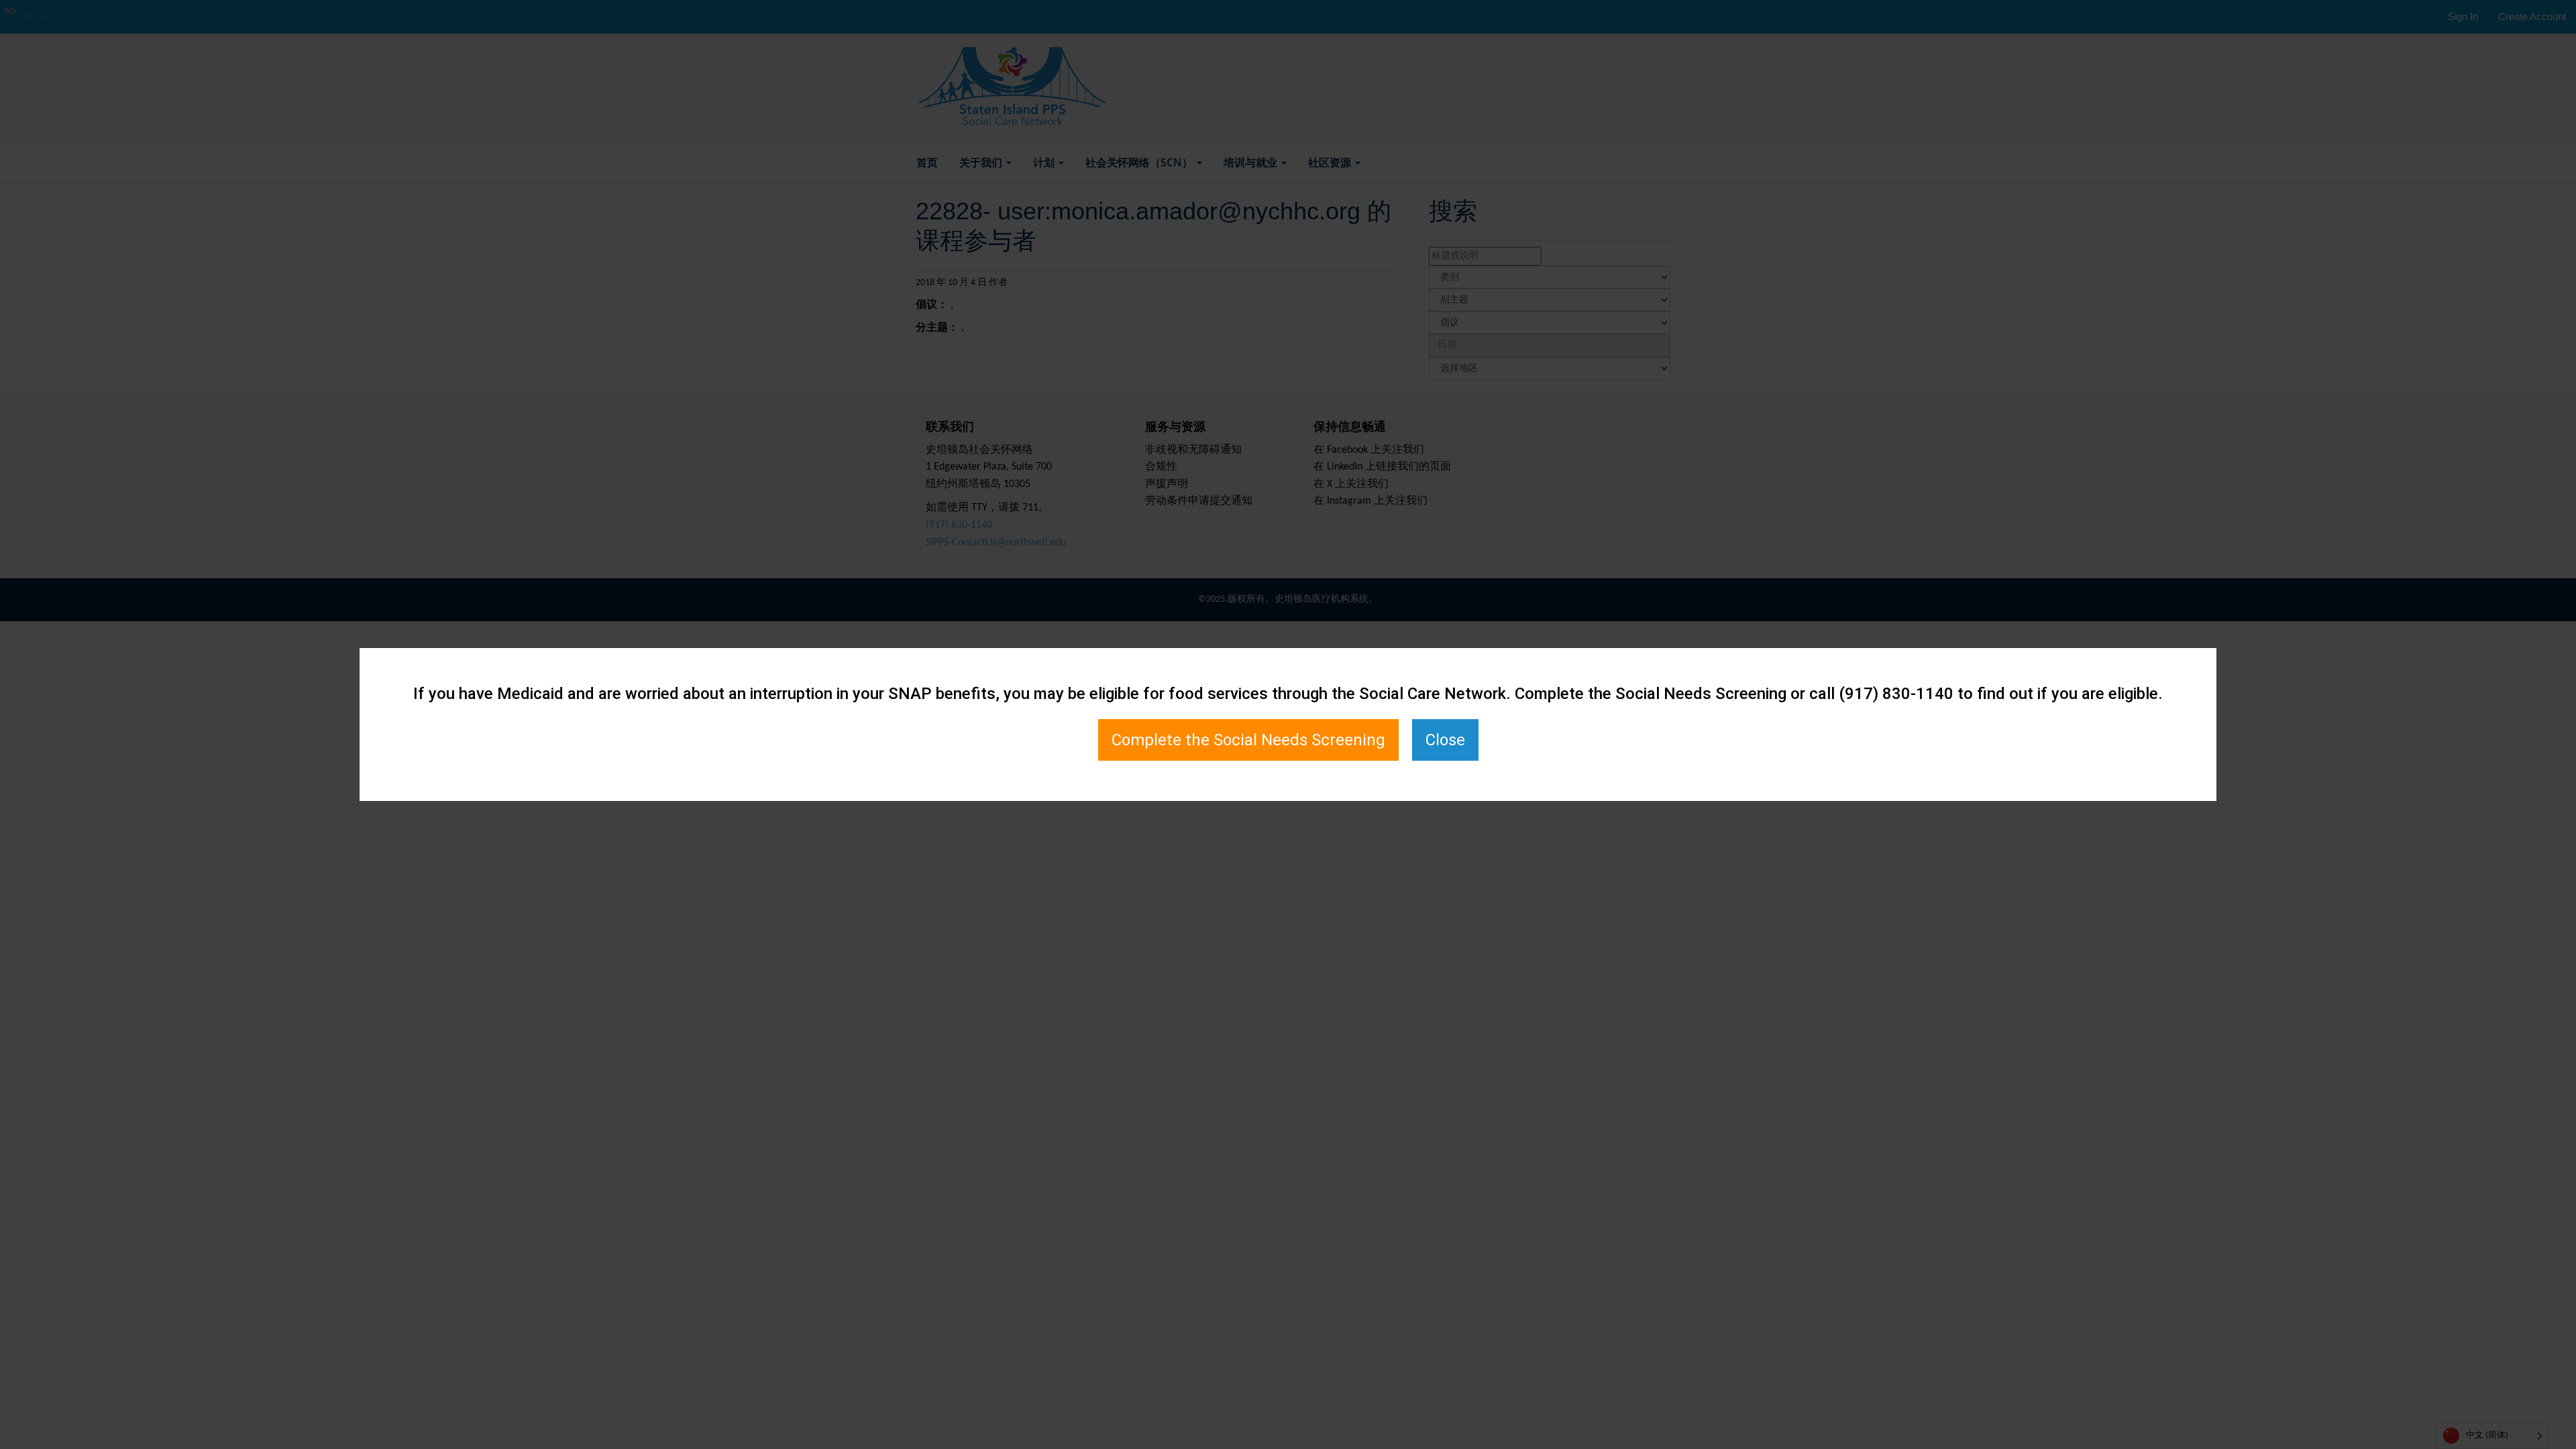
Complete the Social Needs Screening (1248, 740)
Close (1445, 740)
